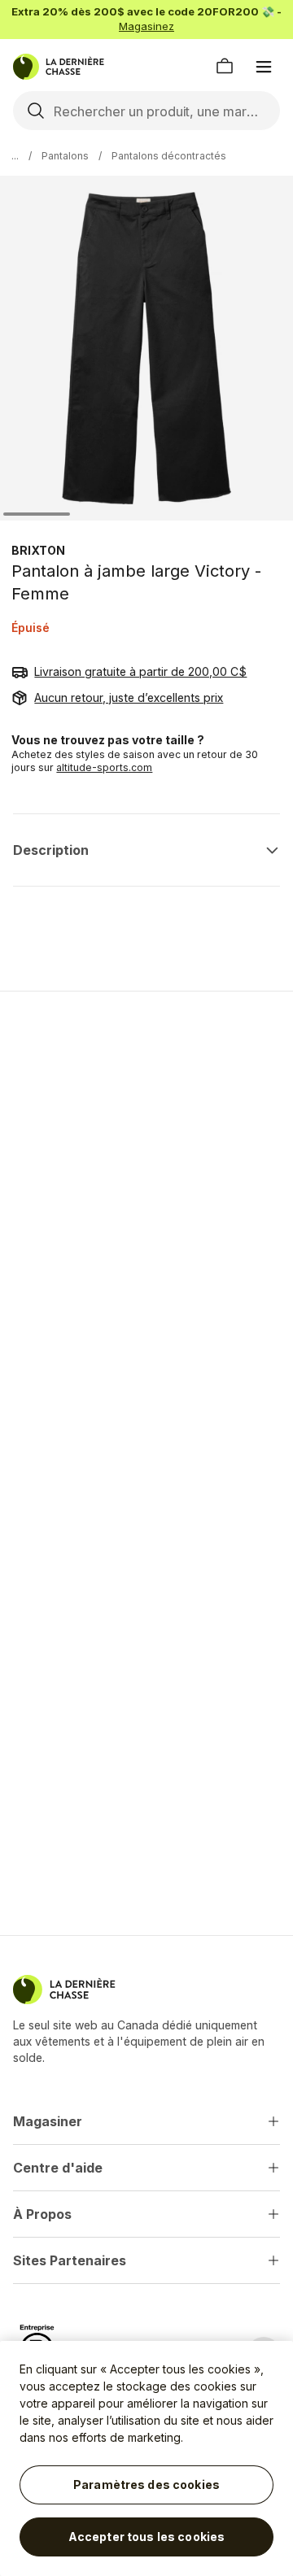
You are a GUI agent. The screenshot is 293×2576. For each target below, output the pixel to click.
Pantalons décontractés (169, 156)
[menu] (264, 67)
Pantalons (65, 156)
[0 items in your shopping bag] (225, 67)
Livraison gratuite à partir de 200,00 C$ (140, 671)
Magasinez (146, 26)
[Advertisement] (146, 1164)
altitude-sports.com (104, 767)
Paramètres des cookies (146, 2484)
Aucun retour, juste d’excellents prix (129, 697)
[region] (146, 2458)
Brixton (38, 550)
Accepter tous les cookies (147, 2537)
